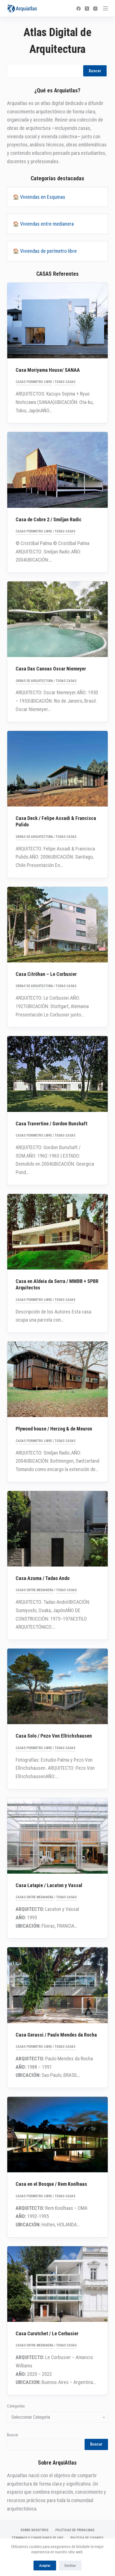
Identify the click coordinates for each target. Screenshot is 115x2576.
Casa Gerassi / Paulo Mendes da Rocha (56, 2035)
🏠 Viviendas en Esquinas (39, 197)
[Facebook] (79, 9)
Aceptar (45, 2566)
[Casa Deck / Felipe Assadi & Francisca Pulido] (58, 769)
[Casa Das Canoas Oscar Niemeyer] (58, 619)
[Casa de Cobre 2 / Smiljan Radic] (58, 470)
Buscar (95, 71)
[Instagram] (95, 9)
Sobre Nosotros (34, 2530)
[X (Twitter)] (87, 9)
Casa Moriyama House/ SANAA (48, 370)
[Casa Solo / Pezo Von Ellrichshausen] (58, 1686)
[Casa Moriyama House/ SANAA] (58, 321)
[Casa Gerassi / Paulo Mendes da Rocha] (58, 1985)
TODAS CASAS (65, 382)
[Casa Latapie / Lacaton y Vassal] (58, 1836)
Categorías (16, 2406)
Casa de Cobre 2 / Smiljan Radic (49, 519)
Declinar (70, 2566)
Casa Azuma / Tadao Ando (43, 1578)
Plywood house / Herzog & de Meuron (54, 1429)
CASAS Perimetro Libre (34, 382)
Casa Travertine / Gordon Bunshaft (51, 1124)
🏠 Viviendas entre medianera (43, 224)
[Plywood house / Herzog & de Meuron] (58, 1379)
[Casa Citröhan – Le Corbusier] (58, 925)
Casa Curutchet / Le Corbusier (47, 2333)
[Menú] (106, 8)
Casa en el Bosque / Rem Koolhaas (51, 2184)
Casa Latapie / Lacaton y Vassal (49, 1885)
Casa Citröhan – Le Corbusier (46, 974)
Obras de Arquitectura (34, 681)
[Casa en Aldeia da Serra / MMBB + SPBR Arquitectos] (58, 1232)
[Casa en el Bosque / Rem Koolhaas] (58, 2135)
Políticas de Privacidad (75, 2530)
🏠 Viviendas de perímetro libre (45, 251)
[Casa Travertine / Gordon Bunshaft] (58, 1074)
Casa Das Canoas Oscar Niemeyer (51, 669)
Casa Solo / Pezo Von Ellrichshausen (54, 1736)
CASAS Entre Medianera (34, 1590)
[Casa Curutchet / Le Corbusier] (58, 2284)
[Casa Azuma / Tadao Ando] (58, 1529)
